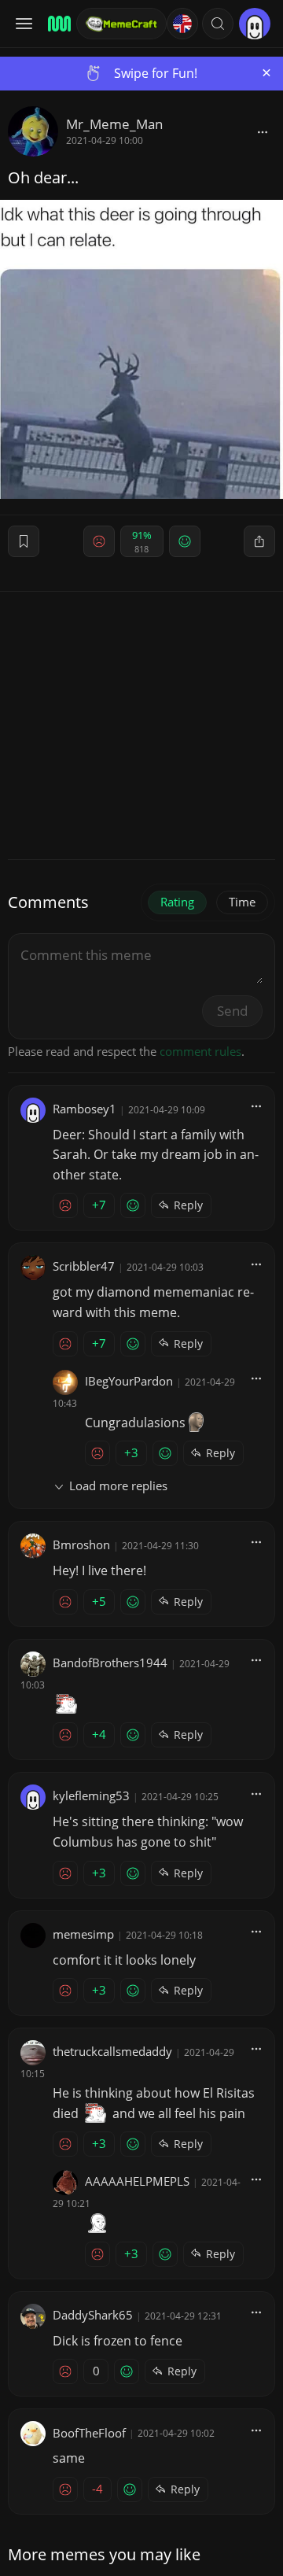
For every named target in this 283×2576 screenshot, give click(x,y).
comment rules (200, 1051)
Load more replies (118, 1485)
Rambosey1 (85, 1109)
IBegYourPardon (129, 1381)
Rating (177, 902)
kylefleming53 (91, 1795)
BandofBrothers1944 (110, 1663)
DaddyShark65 (93, 2315)
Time (242, 902)
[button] (218, 24)
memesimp (83, 1934)
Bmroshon (81, 1544)
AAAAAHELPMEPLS (137, 2181)
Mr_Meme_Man (114, 124)
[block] (263, 131)
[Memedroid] (57, 24)
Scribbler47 (84, 1266)
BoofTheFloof (89, 2433)
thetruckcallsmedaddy (112, 2051)
